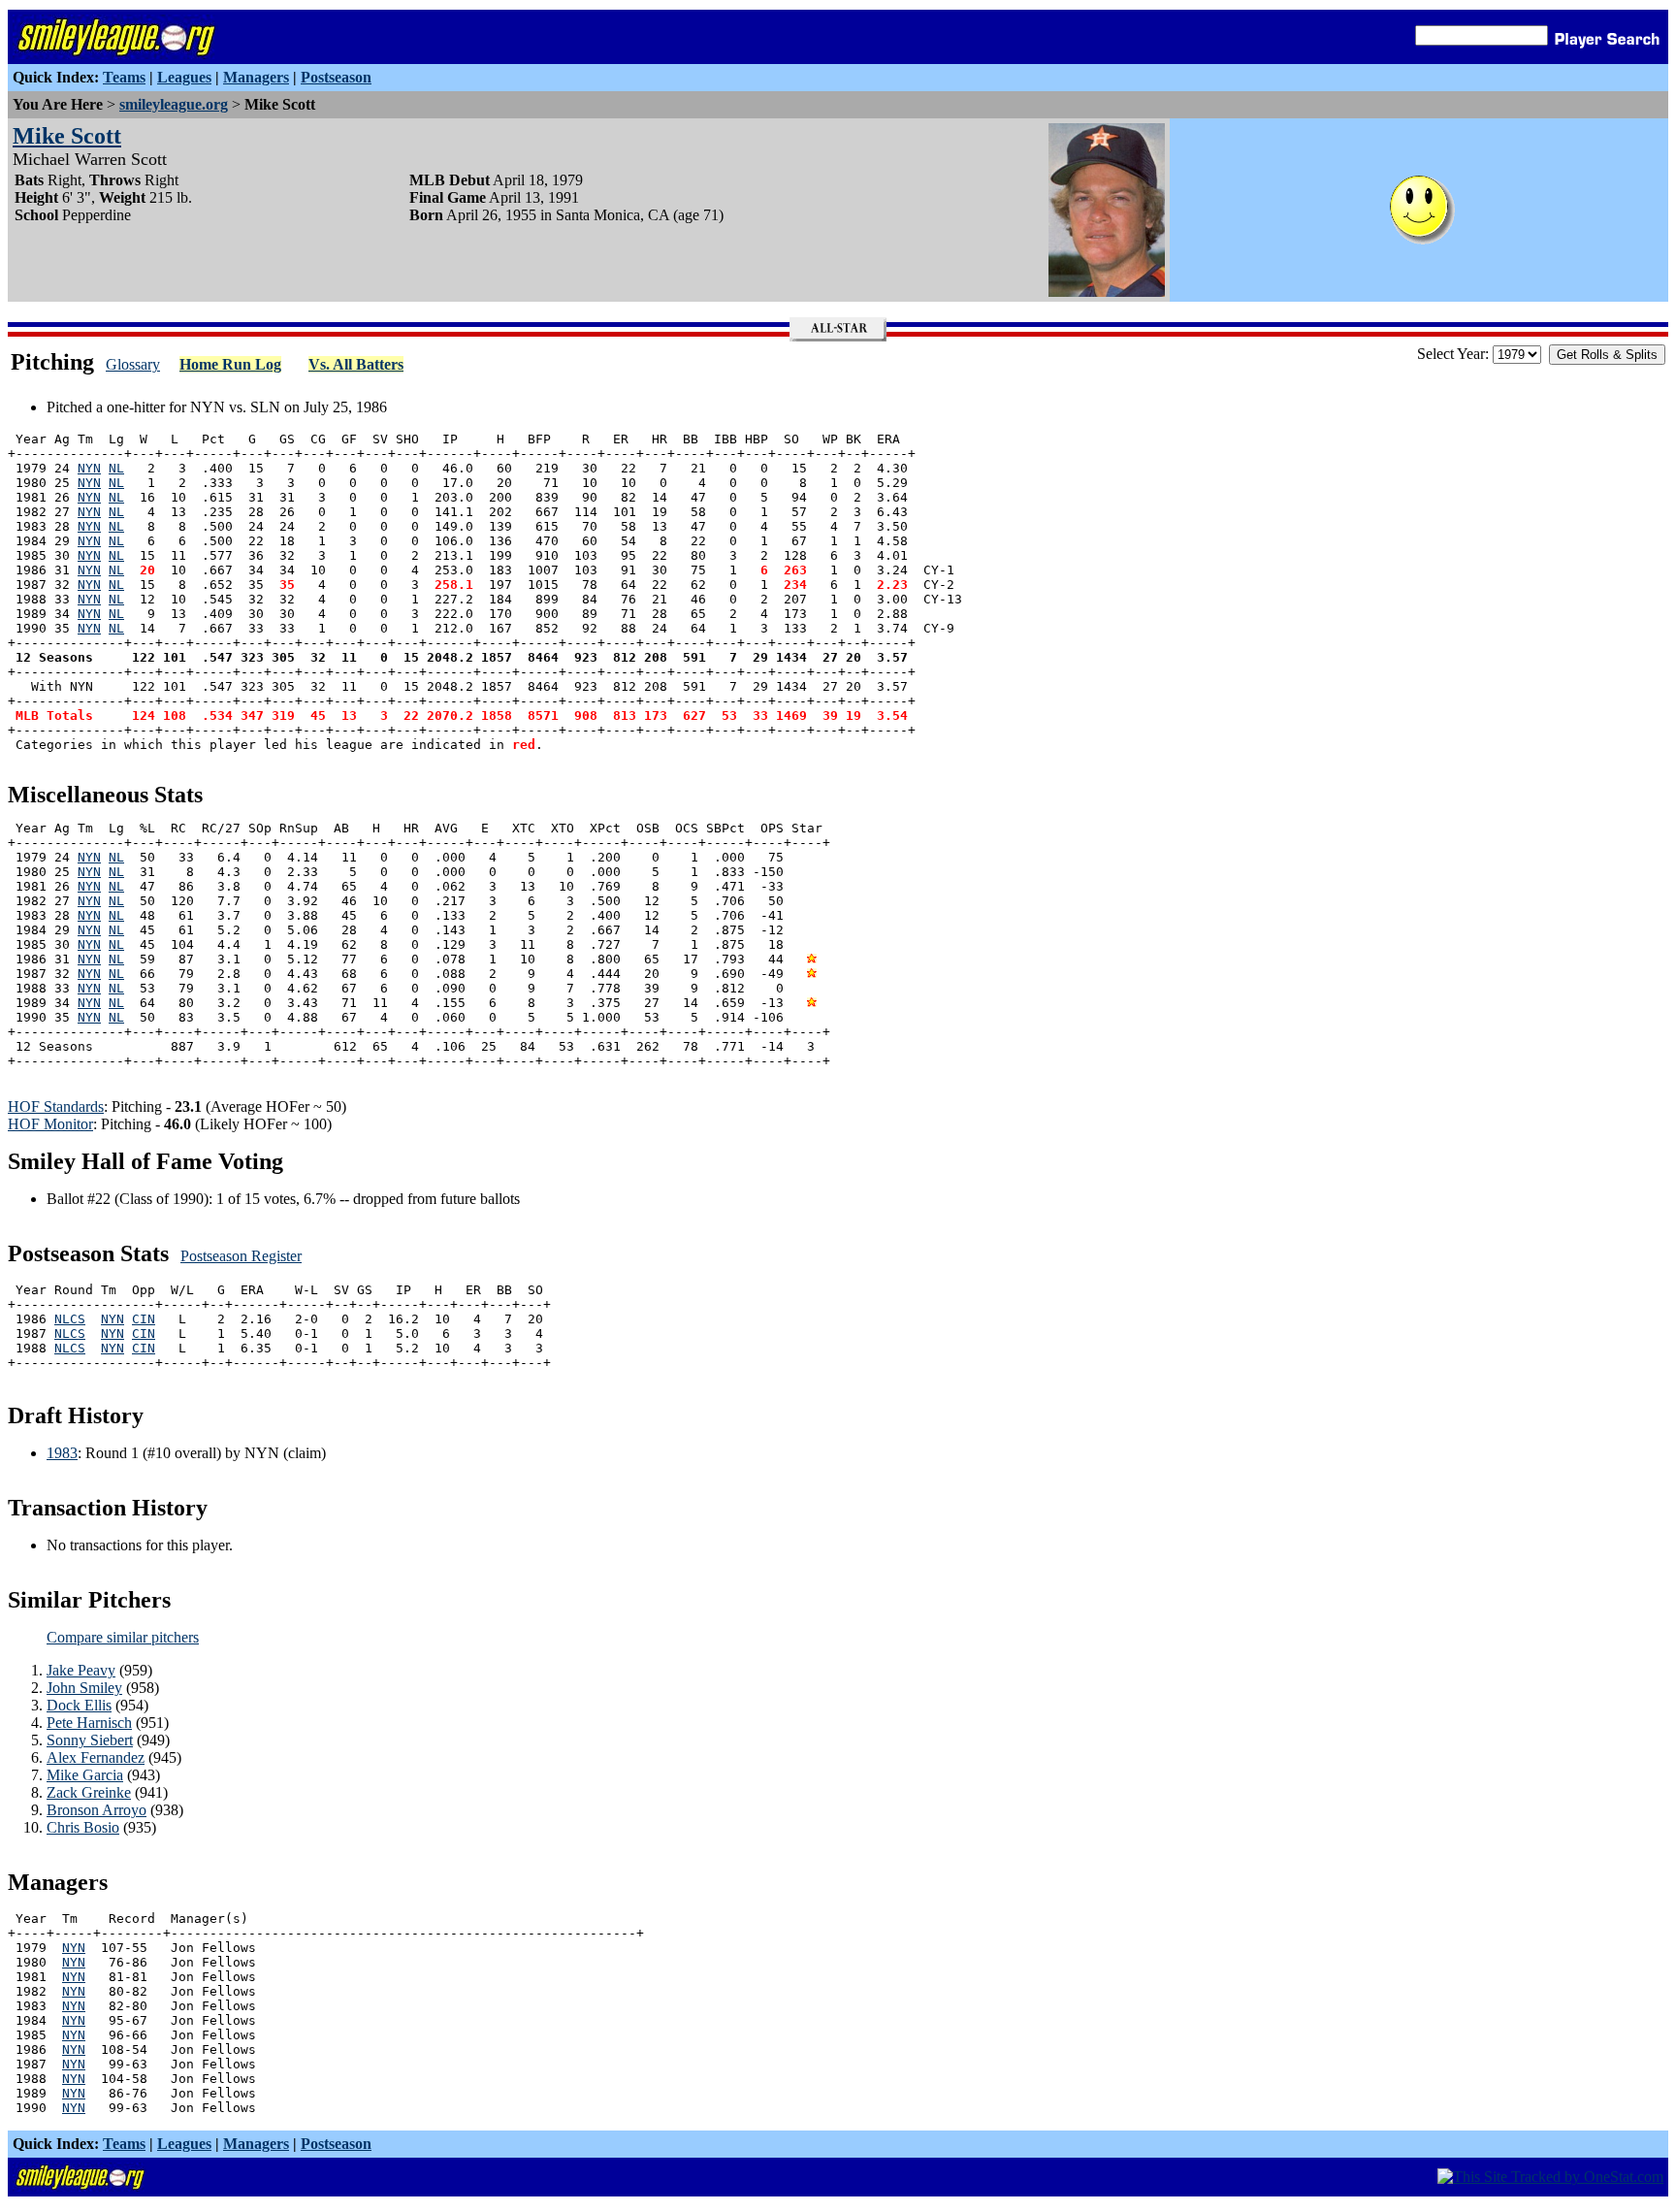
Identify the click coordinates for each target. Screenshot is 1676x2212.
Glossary (133, 364)
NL (116, 468)
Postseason (336, 77)
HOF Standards (56, 1106)
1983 (62, 1453)
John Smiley (84, 1688)
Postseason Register (241, 1256)
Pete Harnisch (89, 1723)
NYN (89, 468)
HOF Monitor (50, 1124)
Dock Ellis (79, 1705)
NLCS (70, 1319)
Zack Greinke (89, 1792)
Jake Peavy (81, 1670)
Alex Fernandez (96, 1757)
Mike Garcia (85, 1775)
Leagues (184, 77)
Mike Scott (67, 136)
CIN (144, 1319)
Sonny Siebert (90, 1740)
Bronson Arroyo (97, 1810)
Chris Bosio (83, 1827)
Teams (124, 77)
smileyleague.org (174, 104)
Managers (256, 77)
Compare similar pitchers (123, 1637)
